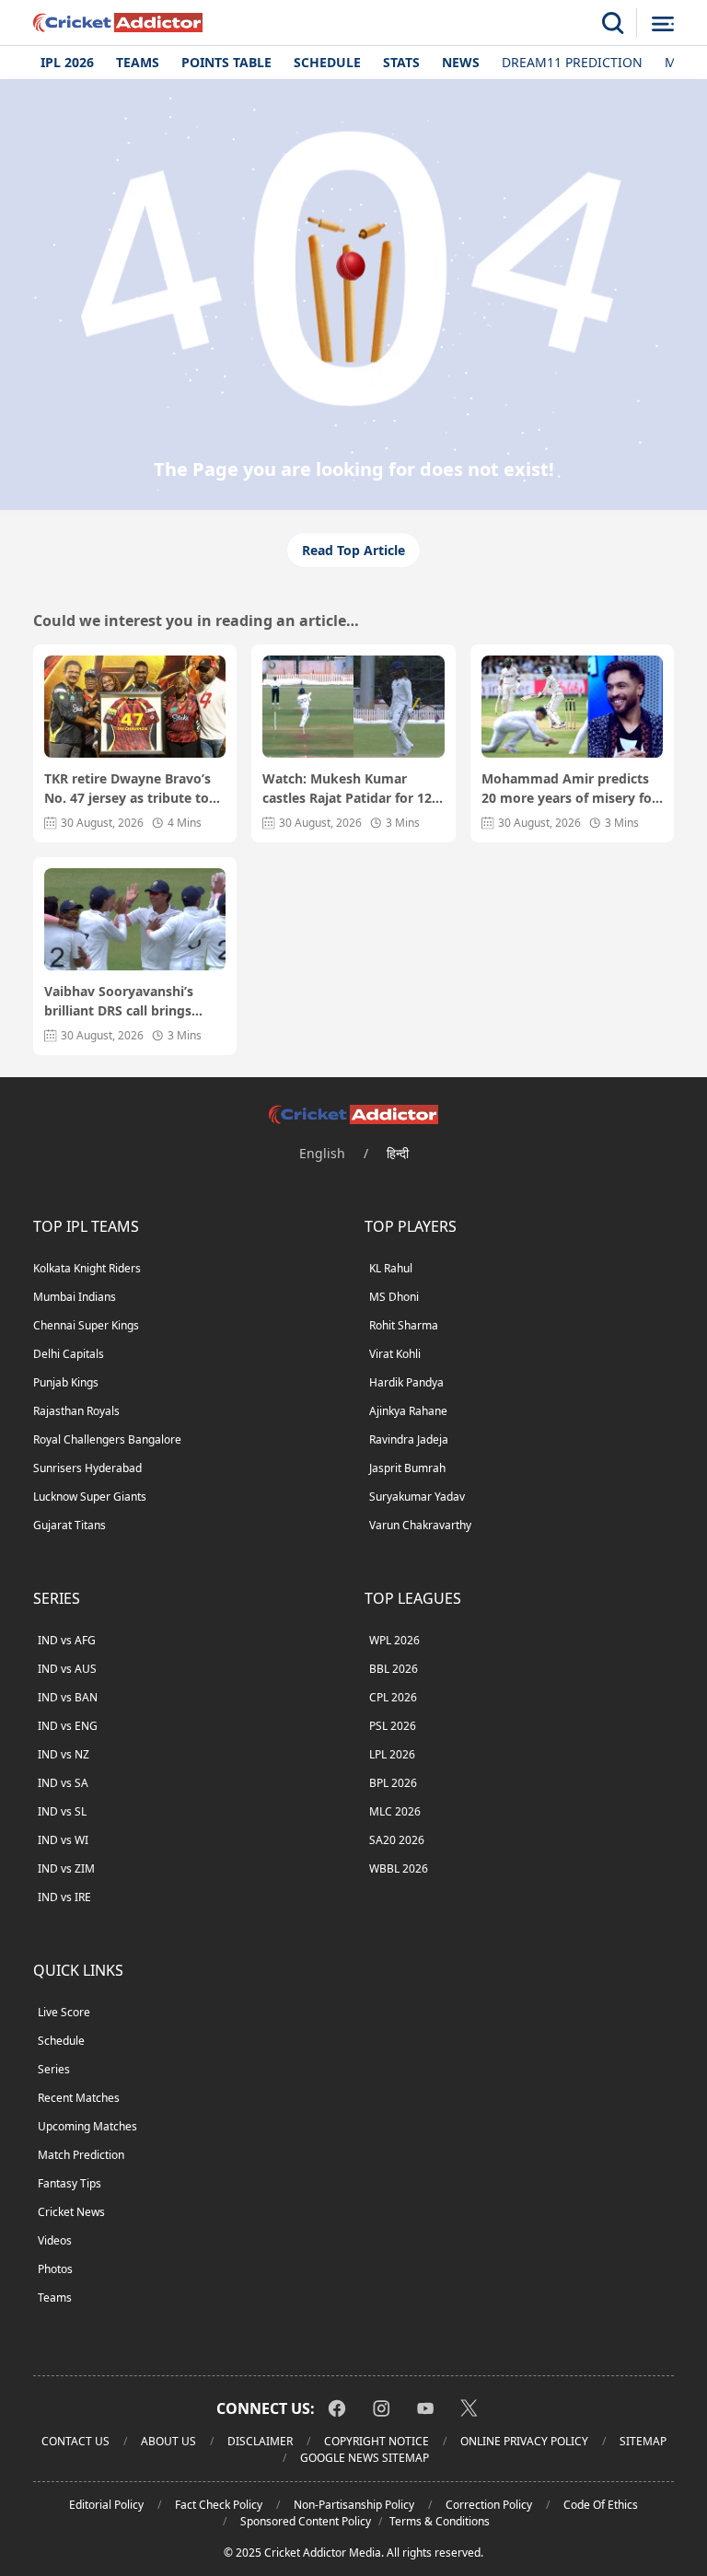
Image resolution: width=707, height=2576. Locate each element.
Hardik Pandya (406, 1382)
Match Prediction (81, 2155)
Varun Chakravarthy (420, 1525)
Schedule (327, 62)
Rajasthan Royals (76, 1411)
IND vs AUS (67, 1669)
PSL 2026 (393, 1726)
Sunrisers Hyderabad (87, 1468)
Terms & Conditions (440, 2521)
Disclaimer (260, 2441)
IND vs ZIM (66, 1868)
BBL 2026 (394, 1669)
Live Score (64, 2012)
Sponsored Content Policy (306, 2521)
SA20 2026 (397, 1840)
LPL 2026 (392, 1754)
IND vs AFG (67, 1640)
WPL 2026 (394, 1640)
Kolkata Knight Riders (87, 1268)
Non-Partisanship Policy (354, 2505)
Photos (55, 2269)
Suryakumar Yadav (417, 1497)
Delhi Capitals (69, 1354)
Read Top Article (353, 550)
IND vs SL (62, 1811)
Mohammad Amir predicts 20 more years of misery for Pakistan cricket (569, 789)
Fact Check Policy (219, 2505)
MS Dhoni (394, 1297)
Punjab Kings (66, 1382)
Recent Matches (79, 2098)
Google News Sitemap (365, 2458)
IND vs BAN (68, 1697)
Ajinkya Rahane (408, 1411)
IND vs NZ (64, 1754)
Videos (55, 2240)
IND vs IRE (64, 1897)
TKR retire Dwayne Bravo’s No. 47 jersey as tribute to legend (127, 789)
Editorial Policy (106, 2505)
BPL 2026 (393, 1783)
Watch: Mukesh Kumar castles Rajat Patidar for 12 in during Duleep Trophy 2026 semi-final (347, 789)
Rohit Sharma (404, 1325)
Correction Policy (489, 2505)
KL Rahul (391, 1268)
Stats (401, 62)
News (461, 62)
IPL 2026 (67, 62)
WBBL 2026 (399, 1868)
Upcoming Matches (87, 2126)
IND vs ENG (68, 1726)
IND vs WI (63, 1840)
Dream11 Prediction (572, 62)
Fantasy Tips (70, 2183)
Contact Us (75, 2441)
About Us (168, 2441)
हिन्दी (398, 1153)
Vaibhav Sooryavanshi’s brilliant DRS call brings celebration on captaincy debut (122, 1001)
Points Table (226, 62)
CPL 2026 (393, 1697)
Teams (138, 62)
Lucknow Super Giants (90, 1497)
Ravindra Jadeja (409, 1439)
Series (54, 2069)
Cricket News (71, 2212)
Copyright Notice (377, 2441)
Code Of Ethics (601, 2505)
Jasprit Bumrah (407, 1468)
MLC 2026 (395, 1811)
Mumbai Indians (75, 1297)
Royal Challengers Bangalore (107, 1439)
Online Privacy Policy (524, 2441)
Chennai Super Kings (86, 1325)
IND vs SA (63, 1783)
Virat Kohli (395, 1354)
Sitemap (643, 2441)
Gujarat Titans (70, 1525)
